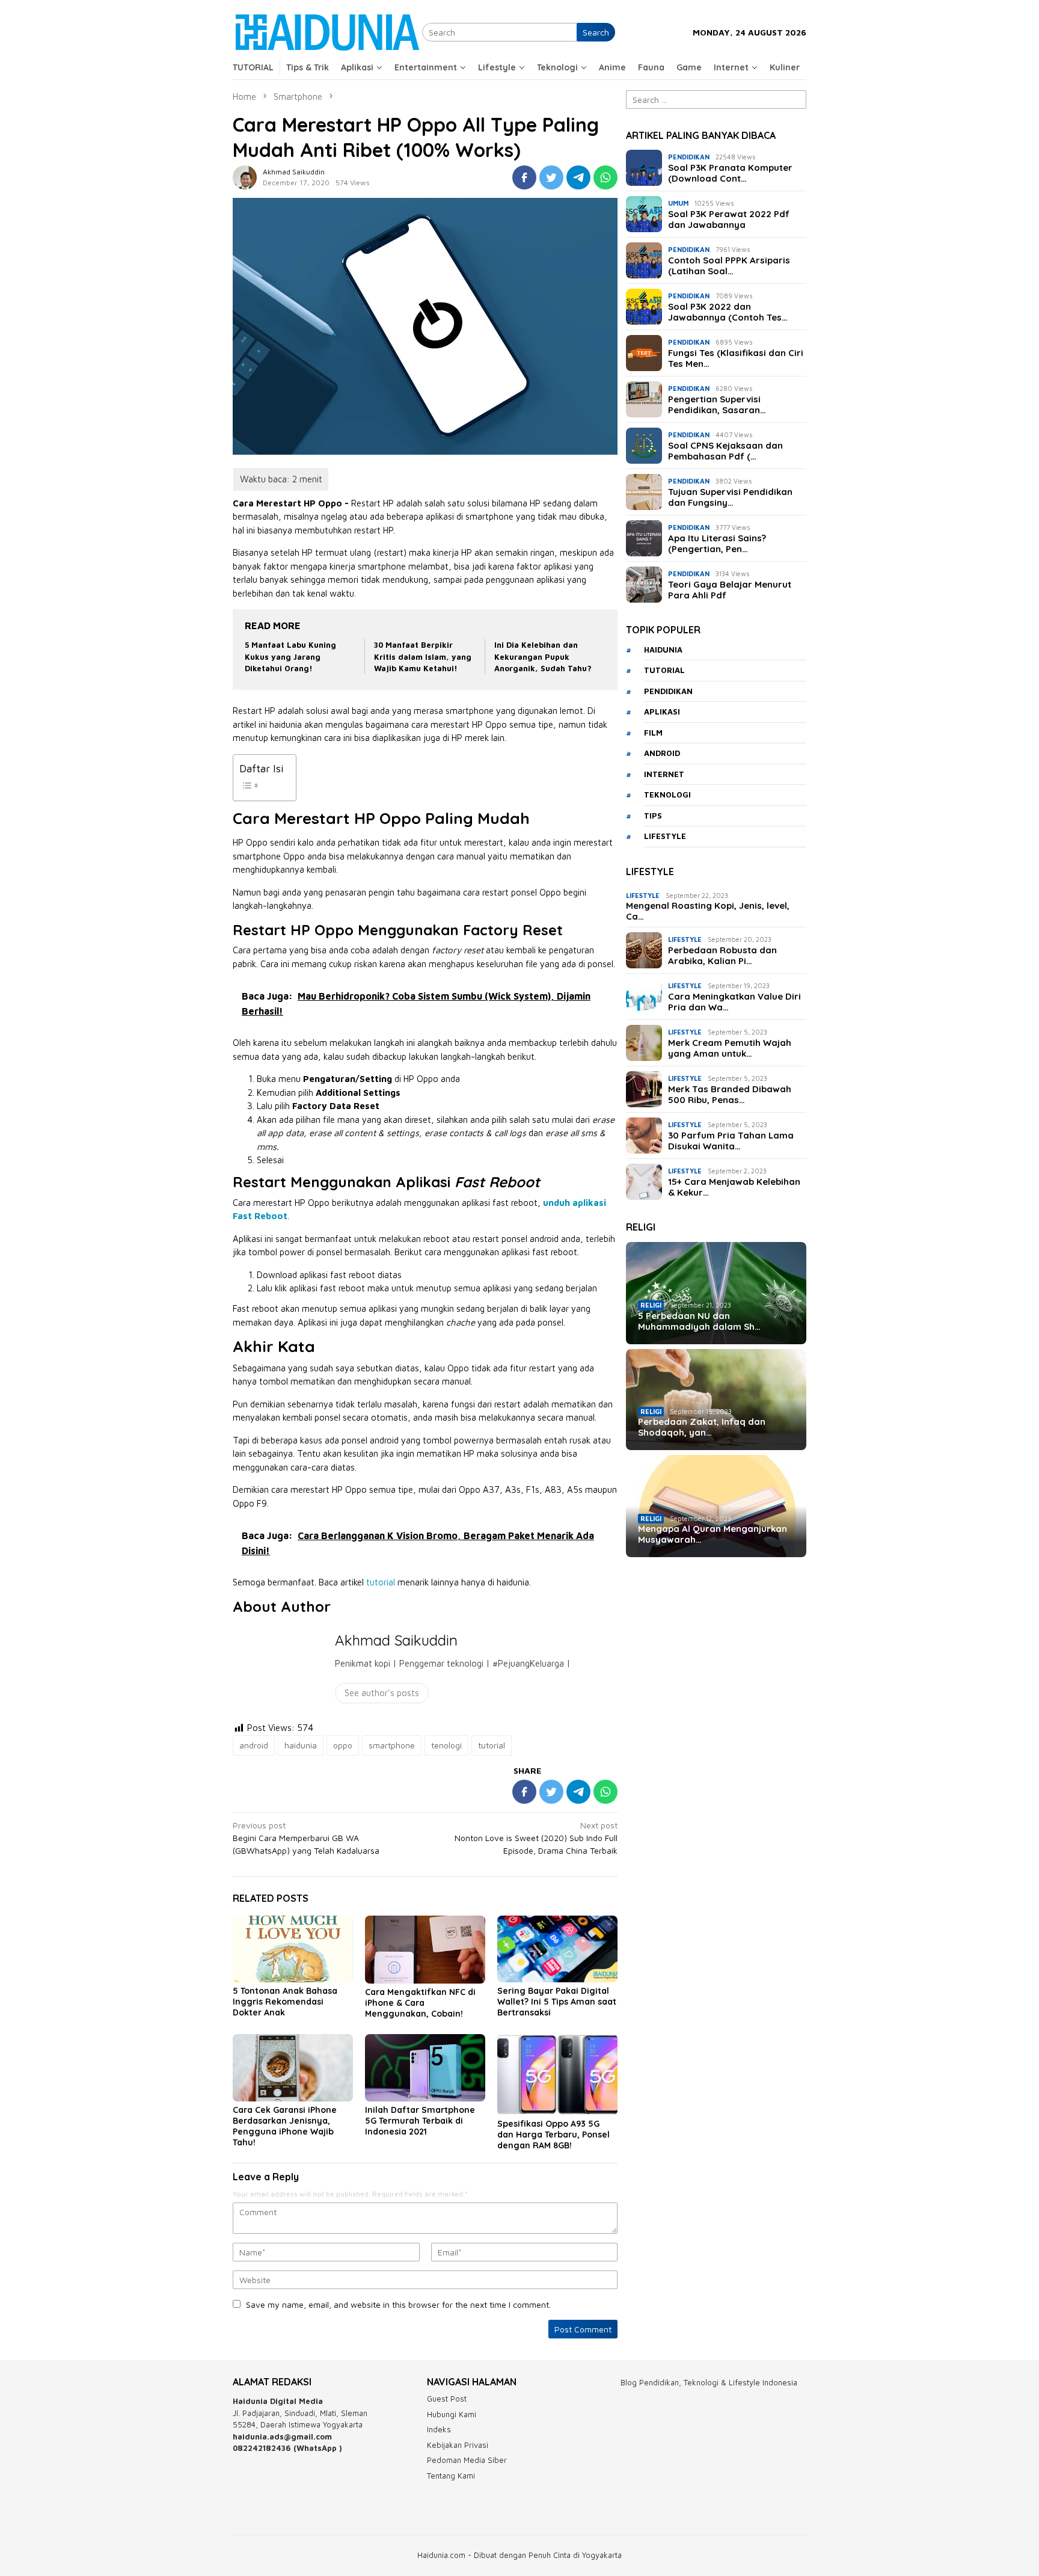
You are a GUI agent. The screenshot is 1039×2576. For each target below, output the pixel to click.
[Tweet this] (551, 177)
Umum (678, 203)
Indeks (439, 2429)
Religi (651, 1305)
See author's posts (382, 1693)
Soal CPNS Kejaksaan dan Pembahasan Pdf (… (725, 451)
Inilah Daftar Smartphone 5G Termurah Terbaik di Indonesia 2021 (420, 2121)
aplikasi (662, 712)
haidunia (301, 1745)
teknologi (667, 795)
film (653, 733)
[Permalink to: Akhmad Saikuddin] (245, 177)
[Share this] (524, 177)
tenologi (446, 1745)
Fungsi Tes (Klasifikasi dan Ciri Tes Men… (736, 358)
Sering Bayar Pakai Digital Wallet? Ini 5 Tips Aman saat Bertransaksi (557, 2002)
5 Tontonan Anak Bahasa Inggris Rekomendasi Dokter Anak (285, 2002)
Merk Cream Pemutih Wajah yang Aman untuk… (730, 1048)
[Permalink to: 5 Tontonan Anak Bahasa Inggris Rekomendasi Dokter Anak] (293, 1949)
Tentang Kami (451, 2476)
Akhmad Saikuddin (396, 1640)
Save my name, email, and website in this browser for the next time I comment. (398, 2304)
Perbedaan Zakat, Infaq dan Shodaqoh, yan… (702, 1427)
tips (653, 816)
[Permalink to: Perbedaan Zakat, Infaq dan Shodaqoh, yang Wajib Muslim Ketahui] (716, 1400)
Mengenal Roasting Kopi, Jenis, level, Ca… (708, 911)
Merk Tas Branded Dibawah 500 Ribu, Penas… (730, 1095)
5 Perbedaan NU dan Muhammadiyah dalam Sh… (699, 1321)
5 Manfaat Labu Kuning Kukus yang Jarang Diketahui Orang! (290, 656)
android (254, 1745)
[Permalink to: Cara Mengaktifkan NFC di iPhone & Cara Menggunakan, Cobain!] (425, 1950)
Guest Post (447, 2399)
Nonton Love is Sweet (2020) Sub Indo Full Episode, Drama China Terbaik (536, 1838)
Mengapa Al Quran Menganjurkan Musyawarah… (713, 1534)
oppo (343, 1745)
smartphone (392, 1745)
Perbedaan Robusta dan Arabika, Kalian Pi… (722, 956)
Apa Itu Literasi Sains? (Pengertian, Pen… (717, 544)
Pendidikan (689, 157)
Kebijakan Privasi (458, 2445)
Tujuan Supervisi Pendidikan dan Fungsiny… (730, 497)
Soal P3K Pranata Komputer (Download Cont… (730, 173)
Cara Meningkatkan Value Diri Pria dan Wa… (734, 1002)
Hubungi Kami (452, 2414)
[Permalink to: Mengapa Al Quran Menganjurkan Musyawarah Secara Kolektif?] (716, 1506)
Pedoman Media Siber (467, 2460)
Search (596, 32)
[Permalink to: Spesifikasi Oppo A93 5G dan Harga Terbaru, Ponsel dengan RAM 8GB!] (557, 2075)
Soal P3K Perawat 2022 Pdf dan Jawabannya (729, 220)
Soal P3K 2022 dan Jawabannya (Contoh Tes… (728, 312)
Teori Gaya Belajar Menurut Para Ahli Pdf (730, 590)
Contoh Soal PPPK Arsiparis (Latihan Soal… (729, 266)
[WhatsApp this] (605, 177)
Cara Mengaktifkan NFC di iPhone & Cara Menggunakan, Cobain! (420, 2003)
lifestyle (665, 836)
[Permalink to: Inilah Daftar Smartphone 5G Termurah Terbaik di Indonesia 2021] (425, 2068)
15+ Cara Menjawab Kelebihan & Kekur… (734, 1187)
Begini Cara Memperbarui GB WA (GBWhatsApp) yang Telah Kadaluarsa (306, 1838)
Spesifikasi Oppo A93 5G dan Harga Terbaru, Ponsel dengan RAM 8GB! (553, 2135)
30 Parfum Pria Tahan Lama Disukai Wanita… (731, 1141)
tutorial (381, 1582)
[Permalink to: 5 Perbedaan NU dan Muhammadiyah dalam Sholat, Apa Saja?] (716, 1293)
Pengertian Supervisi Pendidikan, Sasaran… (717, 405)
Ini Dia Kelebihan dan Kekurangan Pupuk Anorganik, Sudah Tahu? (543, 656)
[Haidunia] (327, 31)
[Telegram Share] (578, 177)
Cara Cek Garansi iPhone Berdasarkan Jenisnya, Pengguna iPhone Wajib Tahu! (285, 2126)
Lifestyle (643, 895)
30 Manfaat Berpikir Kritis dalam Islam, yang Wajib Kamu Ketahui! (423, 656)
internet (664, 774)
